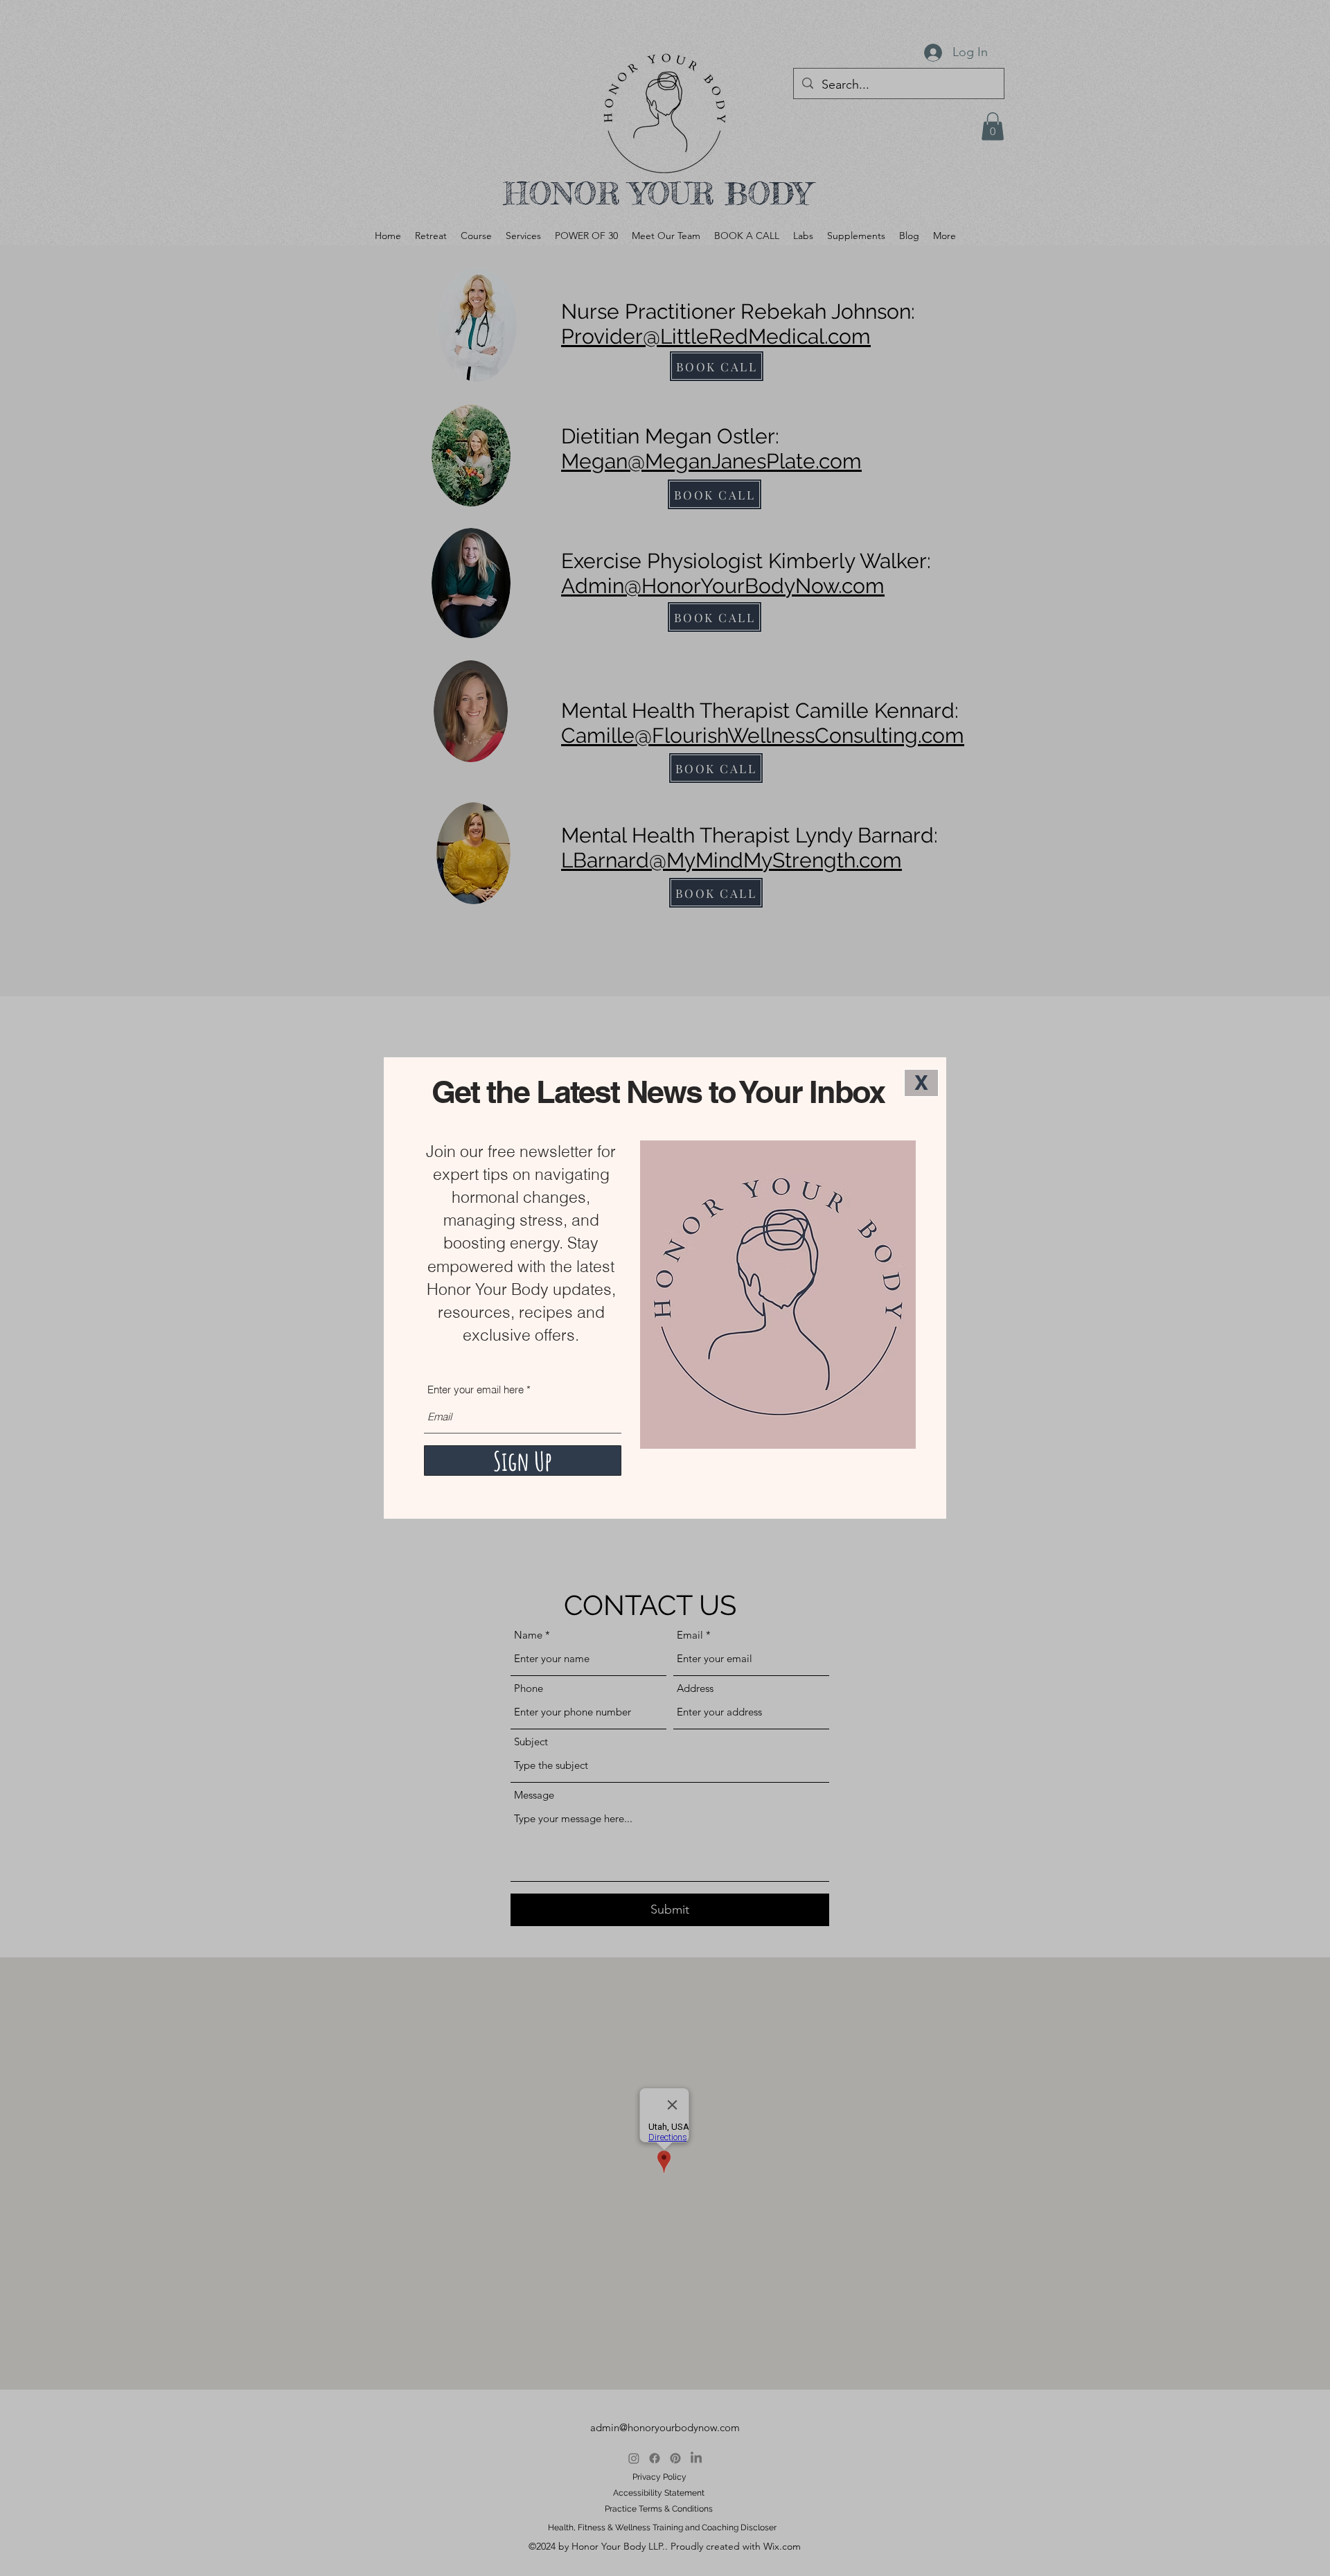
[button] (921, 1083)
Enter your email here (476, 1390)
